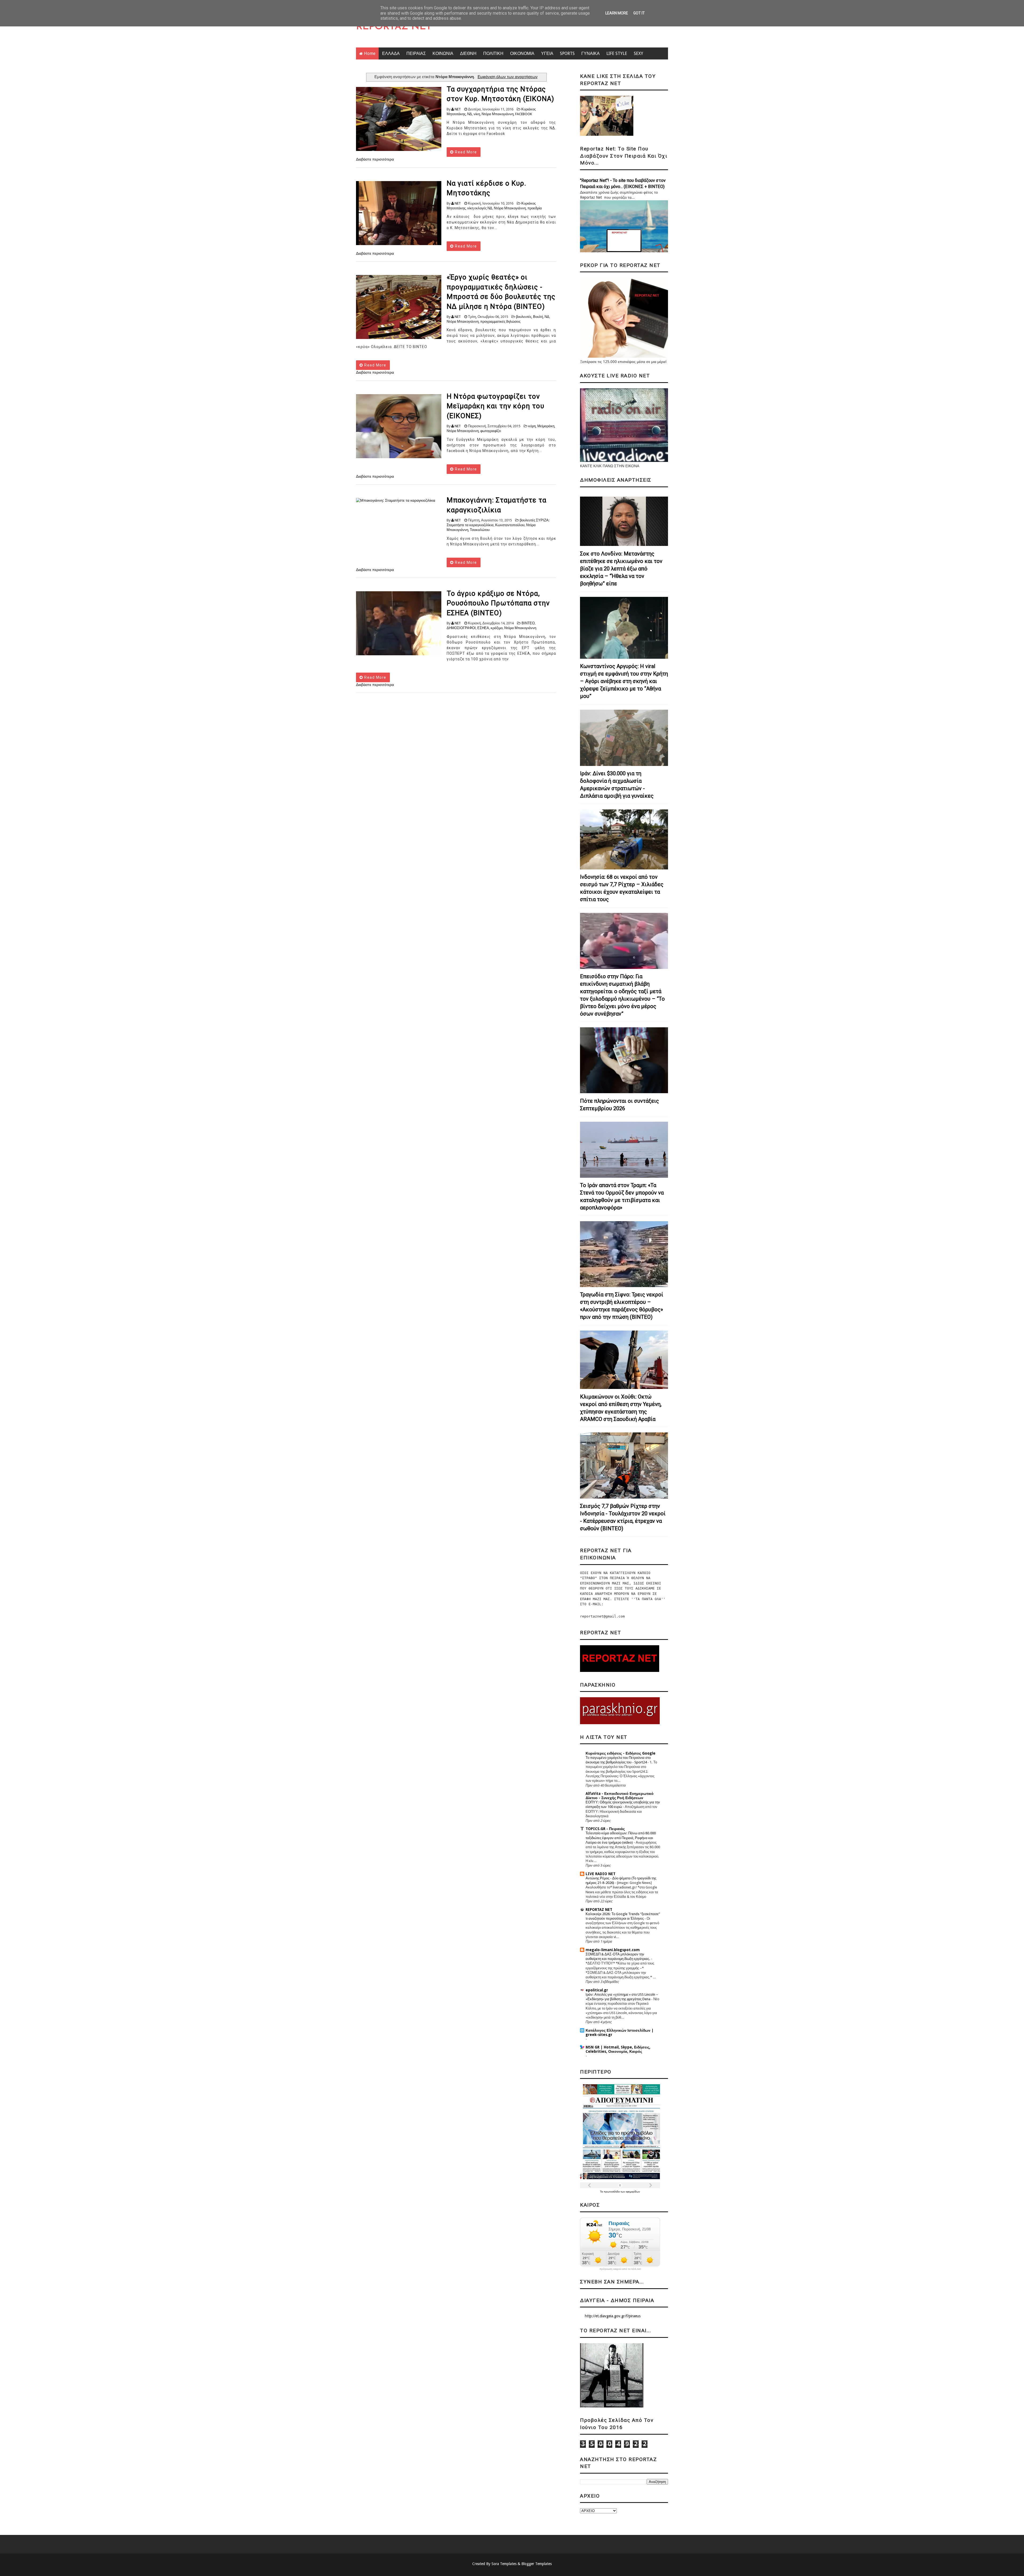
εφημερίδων (633, 2192)
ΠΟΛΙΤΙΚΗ (493, 53)
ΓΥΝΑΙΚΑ (591, 53)
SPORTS (567, 53)
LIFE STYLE (617, 53)
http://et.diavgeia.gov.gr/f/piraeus (613, 2316)
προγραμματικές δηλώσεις (500, 321)
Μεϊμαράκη (546, 426)
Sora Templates (504, 2564)
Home (370, 53)
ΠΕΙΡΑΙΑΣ (416, 53)
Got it (639, 13)
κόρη (532, 426)
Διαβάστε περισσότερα (375, 159)
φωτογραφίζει (491, 431)
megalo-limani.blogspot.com (613, 1950)
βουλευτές (524, 317)
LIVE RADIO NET (601, 1874)
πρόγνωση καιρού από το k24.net (620, 2269)
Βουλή (538, 317)
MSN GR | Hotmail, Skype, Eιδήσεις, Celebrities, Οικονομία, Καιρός (618, 2049)
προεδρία (535, 208)
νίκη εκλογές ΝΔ (480, 208)
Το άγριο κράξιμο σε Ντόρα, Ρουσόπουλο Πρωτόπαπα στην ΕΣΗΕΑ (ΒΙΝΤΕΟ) (498, 603)
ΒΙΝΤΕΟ (528, 623)
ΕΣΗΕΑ (483, 628)
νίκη (477, 114)
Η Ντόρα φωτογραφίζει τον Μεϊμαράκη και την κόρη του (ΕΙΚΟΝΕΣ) (495, 406)
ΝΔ (470, 114)
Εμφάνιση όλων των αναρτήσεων (507, 77)
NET (458, 109)
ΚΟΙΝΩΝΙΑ (443, 53)
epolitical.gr (597, 1990)
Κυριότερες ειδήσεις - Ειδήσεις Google (621, 1753)
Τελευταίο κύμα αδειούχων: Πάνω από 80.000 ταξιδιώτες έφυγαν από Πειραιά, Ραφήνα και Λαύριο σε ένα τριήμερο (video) (621, 1838)
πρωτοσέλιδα (612, 2192)
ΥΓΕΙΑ (547, 53)
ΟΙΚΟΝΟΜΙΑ (522, 53)
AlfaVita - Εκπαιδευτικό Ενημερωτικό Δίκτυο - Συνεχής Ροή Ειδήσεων (620, 1796)
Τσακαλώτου (480, 530)
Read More (465, 152)
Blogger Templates (537, 2564)
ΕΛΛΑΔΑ (391, 53)
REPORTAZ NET (394, 27)
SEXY (639, 53)
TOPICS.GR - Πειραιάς (605, 1829)
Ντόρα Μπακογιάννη (498, 114)
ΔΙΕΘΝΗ (468, 53)
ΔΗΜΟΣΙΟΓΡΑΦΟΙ (461, 628)
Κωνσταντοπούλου (510, 525)
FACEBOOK (524, 114)
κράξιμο (497, 628)
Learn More (617, 13)
